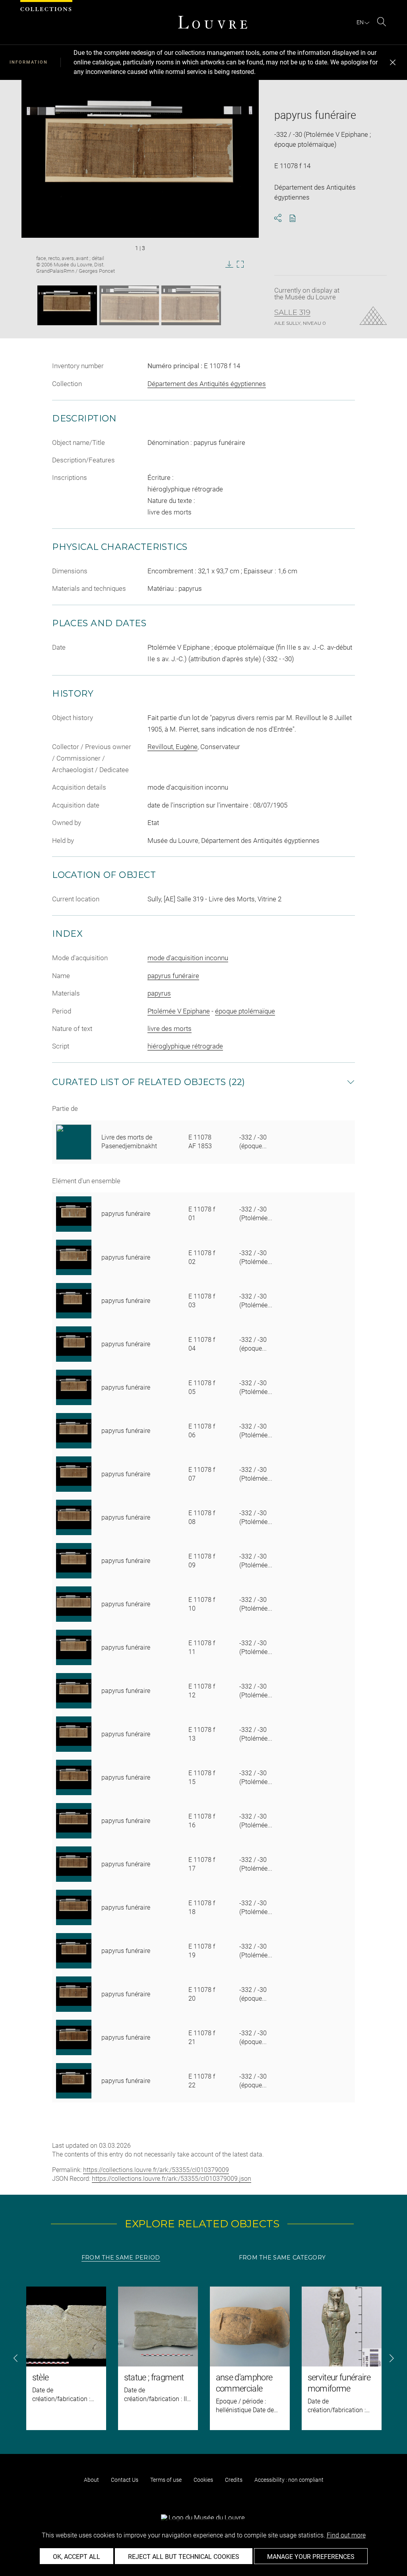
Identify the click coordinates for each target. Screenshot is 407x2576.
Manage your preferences (311, 2557)
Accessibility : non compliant (289, 2480)
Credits (234, 2480)
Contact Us (125, 2480)
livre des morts (170, 1029)
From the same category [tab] (282, 2258)
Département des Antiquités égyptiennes (207, 384)
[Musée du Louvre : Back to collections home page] (213, 22)
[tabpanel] (203, 2358)
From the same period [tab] (121, 2258)
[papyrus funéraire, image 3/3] (191, 305)
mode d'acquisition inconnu (188, 958)
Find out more (346, 2535)
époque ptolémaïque (245, 1011)
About (91, 2480)
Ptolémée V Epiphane (179, 1011)
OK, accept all (77, 2557)
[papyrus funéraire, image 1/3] (67, 305)
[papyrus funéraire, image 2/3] (129, 305)
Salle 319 (292, 313)
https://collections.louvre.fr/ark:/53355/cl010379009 (156, 2170)
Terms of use (166, 2480)
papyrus (159, 993)
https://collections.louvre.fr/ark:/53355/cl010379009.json (172, 2179)
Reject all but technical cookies (184, 2557)
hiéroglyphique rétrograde (185, 1046)
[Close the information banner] (393, 62)
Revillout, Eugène (172, 747)
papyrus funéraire (173, 976)
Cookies (203, 2480)
